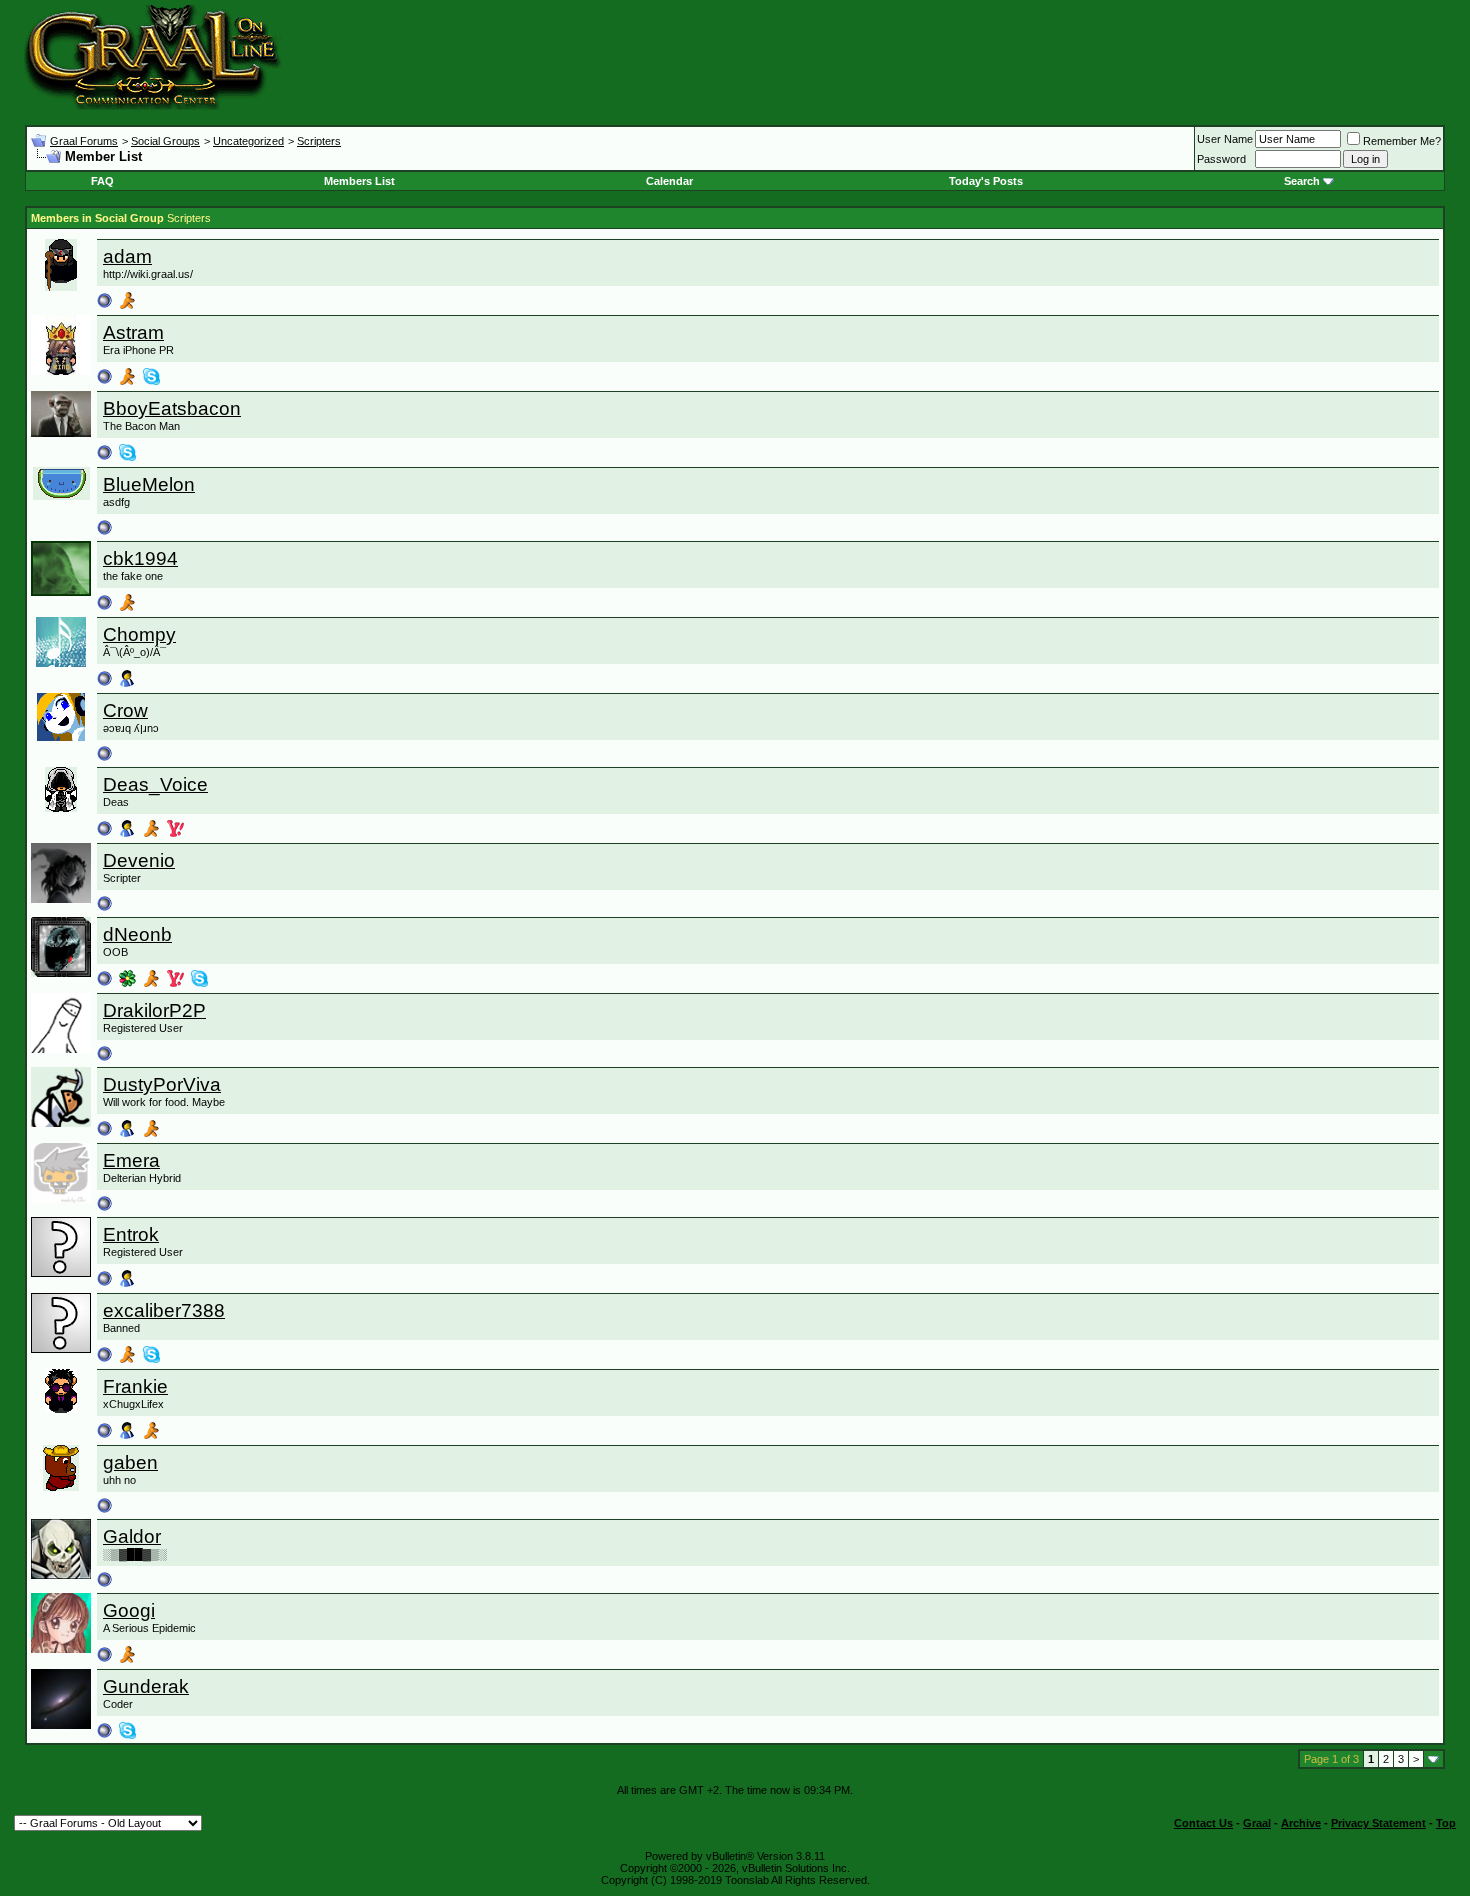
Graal (1257, 1823)
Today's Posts (986, 181)
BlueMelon (149, 484)
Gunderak (146, 1686)
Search (1302, 181)
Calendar (669, 181)
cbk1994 (140, 558)
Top (1446, 1823)
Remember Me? (1402, 141)
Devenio (139, 860)
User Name (1225, 139)
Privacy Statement (1378, 1823)
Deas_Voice (155, 784)
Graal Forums (84, 141)
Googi (129, 1610)
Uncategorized (248, 141)
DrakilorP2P (154, 1010)
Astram (133, 332)
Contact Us (1203, 1823)
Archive (1301, 1823)
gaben (130, 1462)
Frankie (135, 1386)
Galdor (132, 1536)
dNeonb (137, 934)
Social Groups (165, 141)
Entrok (131, 1234)
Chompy (139, 634)
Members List (359, 181)
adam (127, 256)
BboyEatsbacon (172, 408)
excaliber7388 (164, 1310)
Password (1221, 159)
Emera (131, 1160)
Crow (125, 710)
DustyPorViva (162, 1084)
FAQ (102, 181)
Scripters (319, 141)
